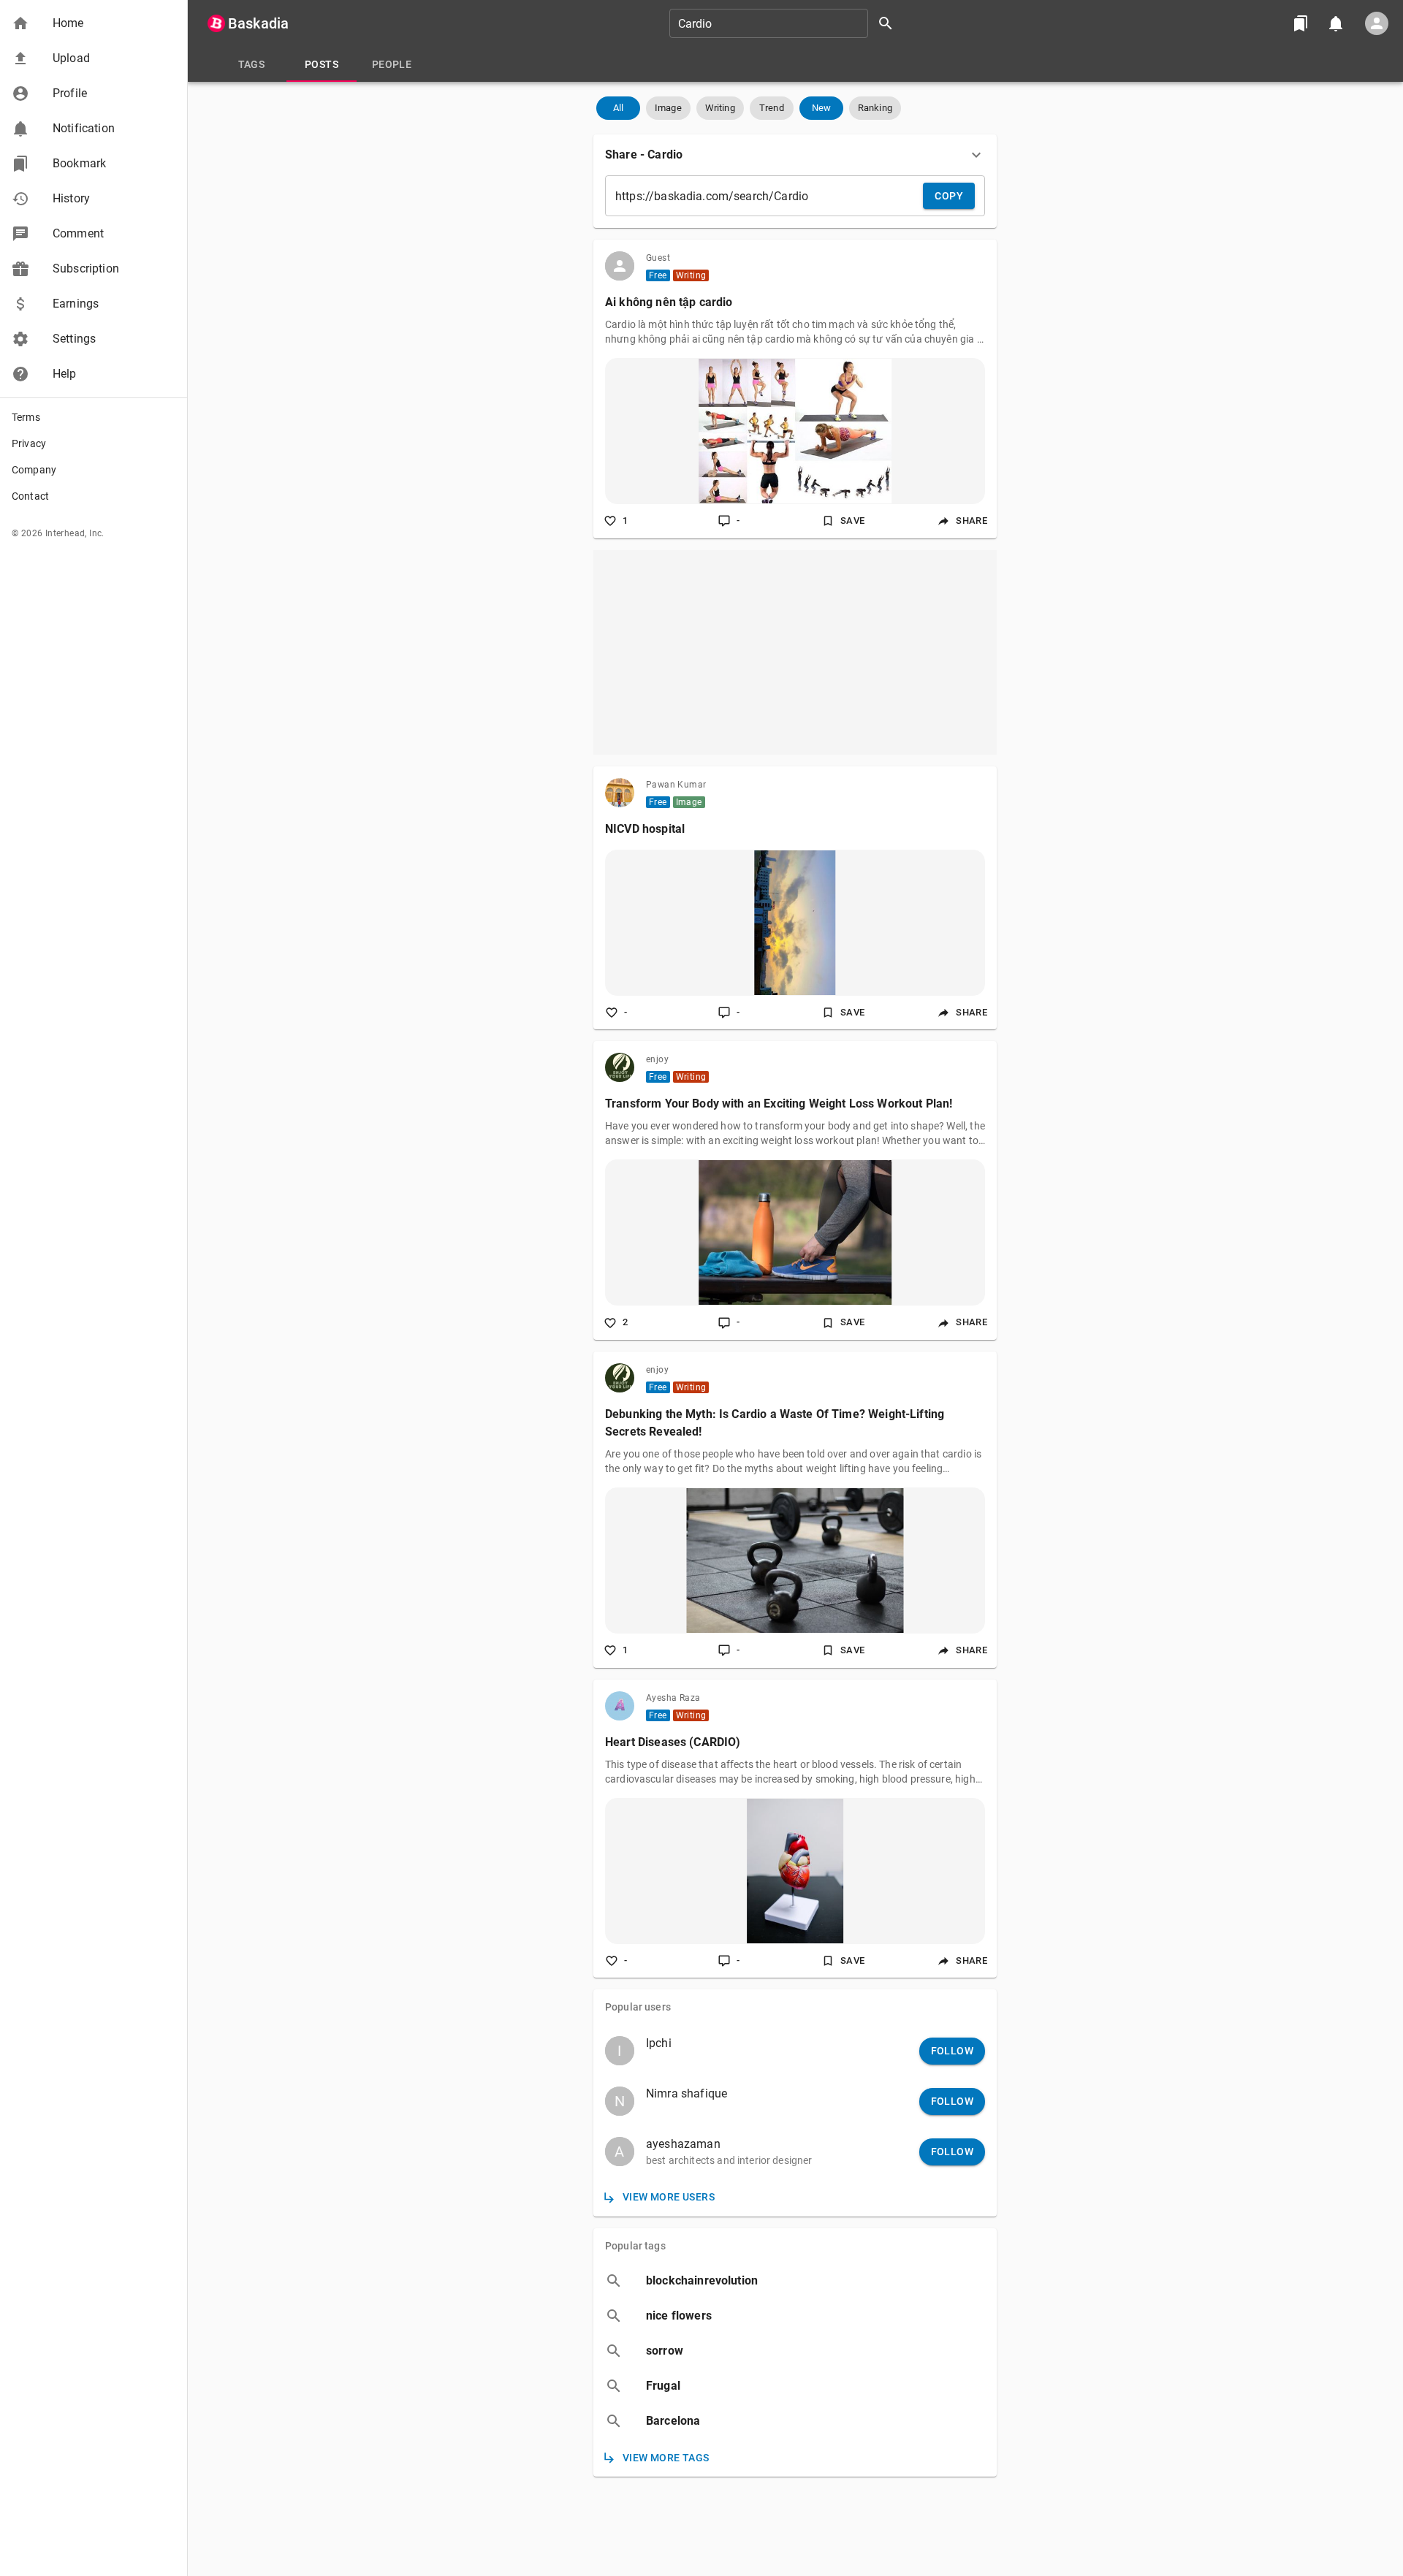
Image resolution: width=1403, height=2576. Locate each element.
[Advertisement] (795, 652)
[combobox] (786, 23)
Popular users (638, 2007)
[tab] (251, 64)
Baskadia (258, 23)
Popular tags (635, 2246)
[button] (94, 23)
